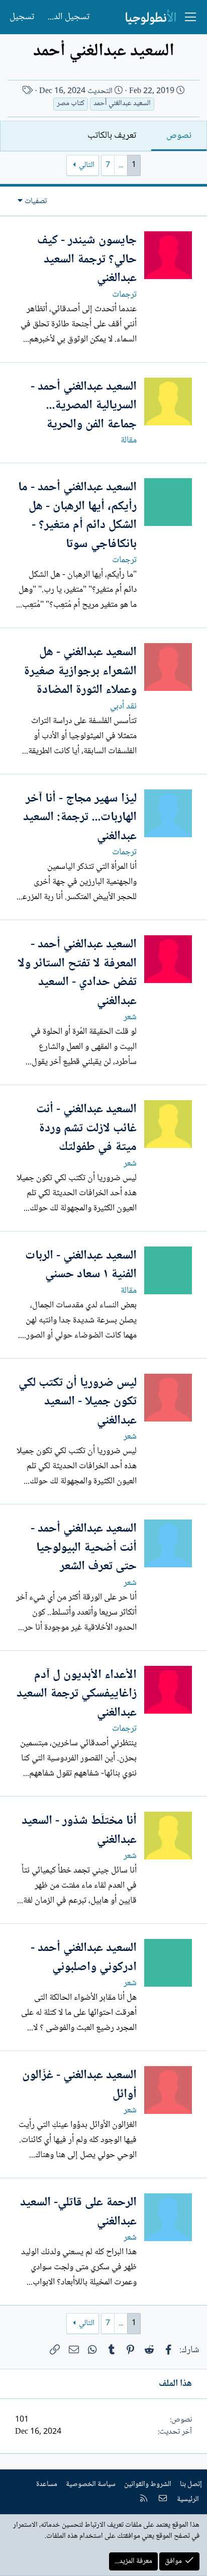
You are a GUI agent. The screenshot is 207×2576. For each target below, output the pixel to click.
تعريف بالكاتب (112, 136)
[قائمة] (190, 17)
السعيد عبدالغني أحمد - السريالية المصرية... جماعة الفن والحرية (84, 406)
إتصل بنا (191, 2484)
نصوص (179, 136)
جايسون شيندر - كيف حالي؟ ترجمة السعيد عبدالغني (87, 259)
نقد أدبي (123, 706)
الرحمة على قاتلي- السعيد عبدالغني (78, 2212)
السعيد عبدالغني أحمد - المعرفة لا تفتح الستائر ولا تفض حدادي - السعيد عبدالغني (77, 973)
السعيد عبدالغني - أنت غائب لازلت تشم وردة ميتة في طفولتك (86, 1128)
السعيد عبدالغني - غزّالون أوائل (79, 2085)
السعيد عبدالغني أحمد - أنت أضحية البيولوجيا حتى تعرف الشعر (84, 1548)
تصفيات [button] (36, 201)
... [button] (121, 165)
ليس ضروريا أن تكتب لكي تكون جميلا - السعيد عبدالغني (78, 1402)
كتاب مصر (71, 104)
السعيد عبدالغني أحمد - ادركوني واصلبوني (84, 1958)
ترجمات (124, 295)
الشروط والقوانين (148, 2484)
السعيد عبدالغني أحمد (122, 104)
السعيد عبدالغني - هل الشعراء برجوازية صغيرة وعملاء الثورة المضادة (80, 671)
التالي (87, 165)
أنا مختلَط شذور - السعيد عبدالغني (79, 1831)
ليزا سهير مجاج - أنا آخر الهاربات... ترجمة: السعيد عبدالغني (80, 818)
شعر (130, 1017)
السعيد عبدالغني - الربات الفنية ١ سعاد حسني (81, 1265)
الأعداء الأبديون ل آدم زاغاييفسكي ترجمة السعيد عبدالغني (77, 1694)
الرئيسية (188, 2500)
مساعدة (47, 2484)
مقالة (129, 440)
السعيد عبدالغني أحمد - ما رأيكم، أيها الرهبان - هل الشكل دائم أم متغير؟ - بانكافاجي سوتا (77, 516)
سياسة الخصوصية (91, 2484)
